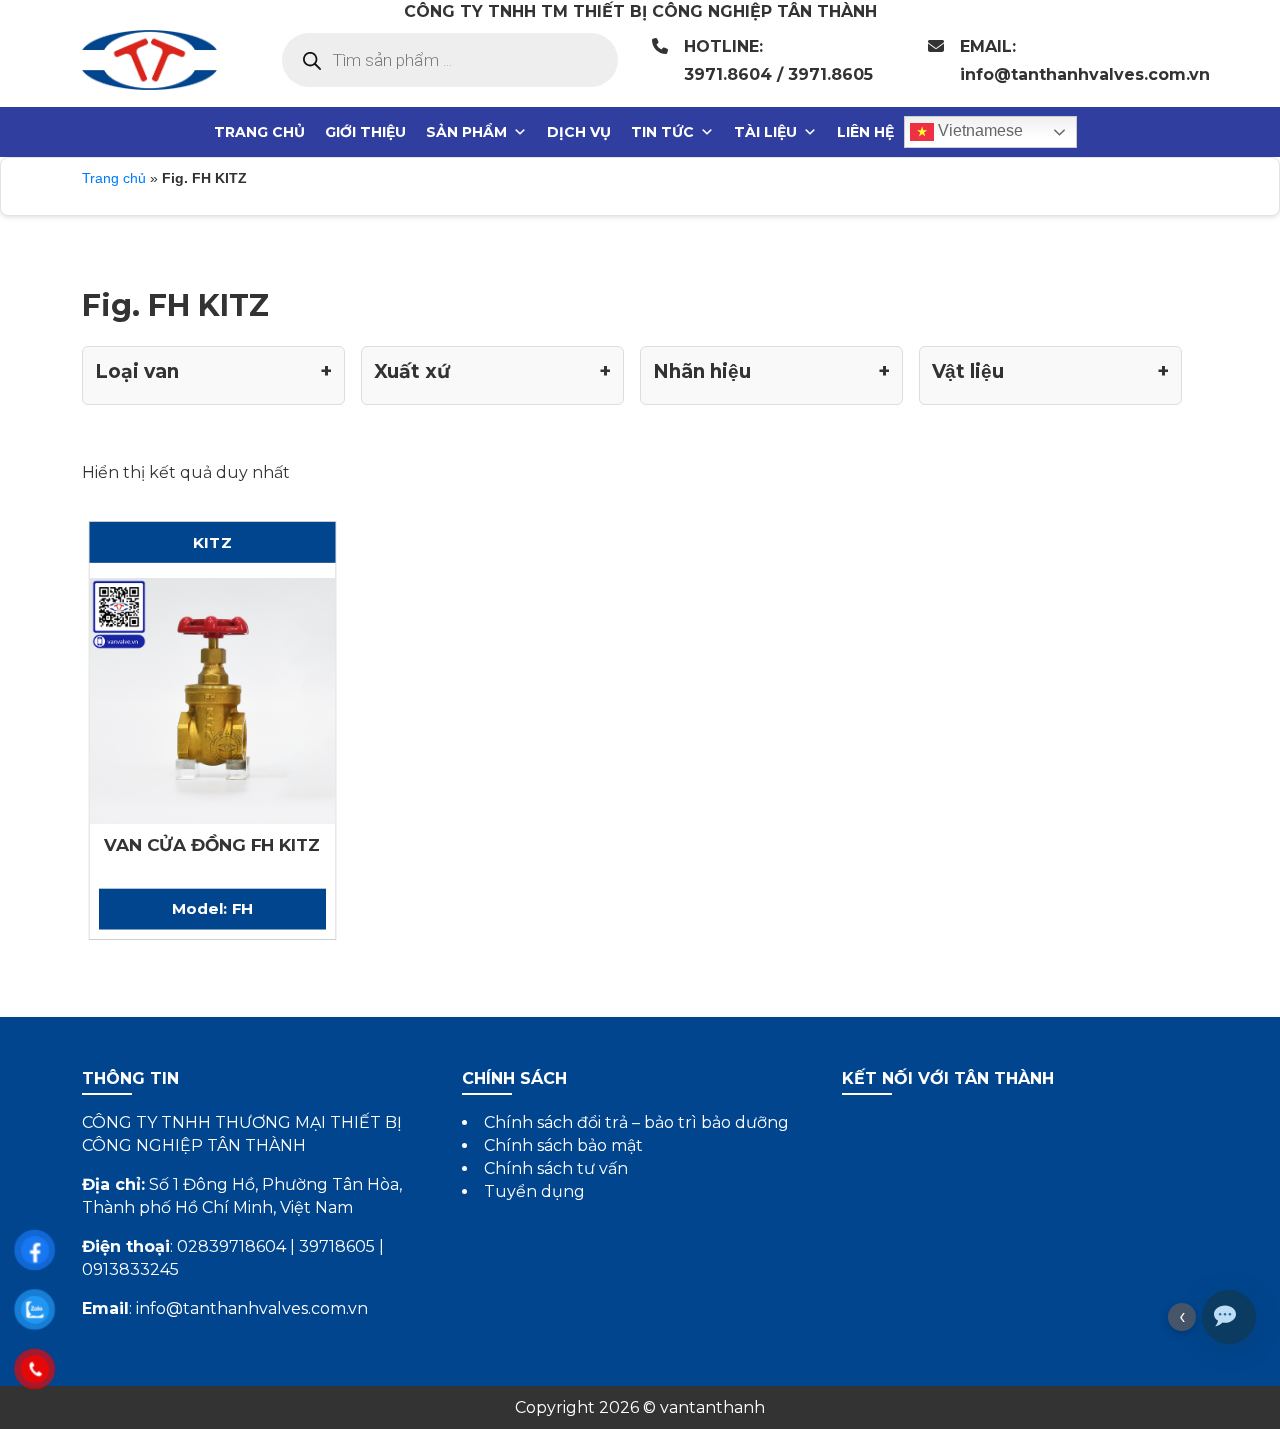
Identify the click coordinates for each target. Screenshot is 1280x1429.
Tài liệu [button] (765, 132)
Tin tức (662, 132)
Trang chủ (259, 132)
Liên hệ (865, 132)
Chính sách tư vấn (556, 1168)
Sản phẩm (466, 132)
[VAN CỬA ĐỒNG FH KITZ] (212, 699)
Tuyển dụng (534, 1191)
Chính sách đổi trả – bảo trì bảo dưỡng (636, 1122)
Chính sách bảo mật (563, 1145)
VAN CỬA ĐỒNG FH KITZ (212, 844)
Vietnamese (978, 130)
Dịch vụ (579, 132)
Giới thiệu (365, 132)
